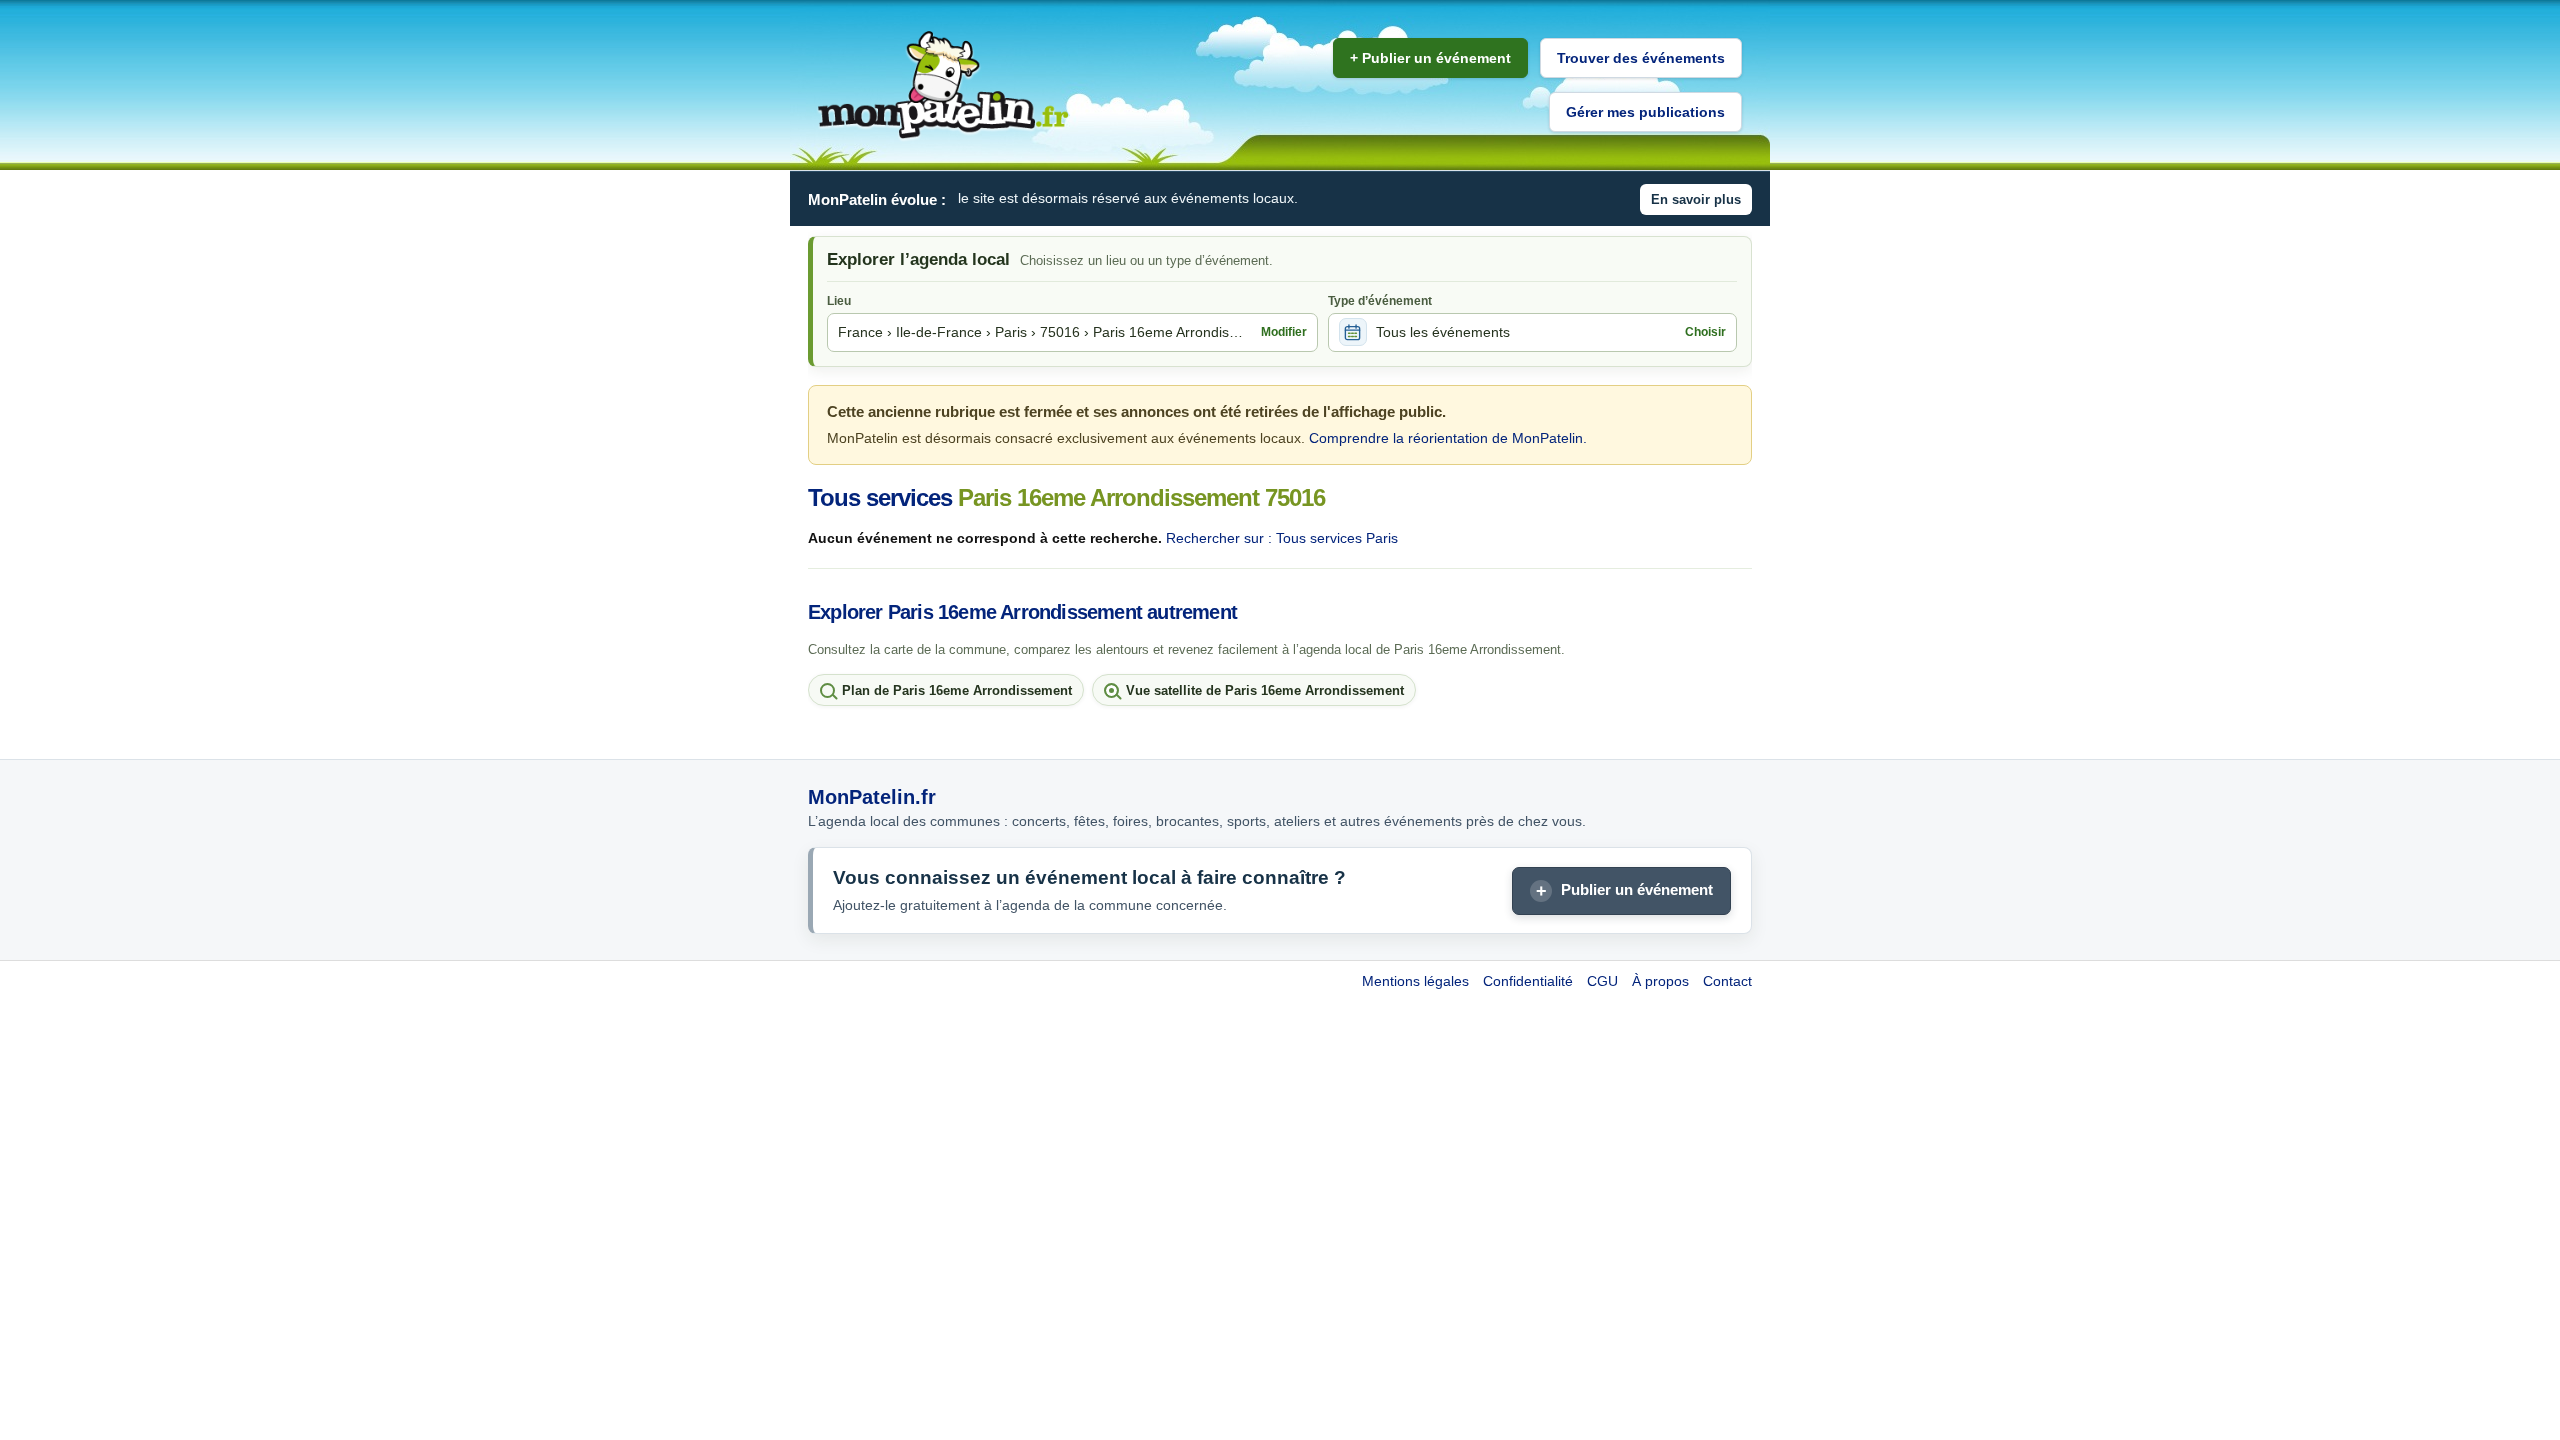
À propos (1660, 981)
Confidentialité (1528, 981)
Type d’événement (1380, 301)
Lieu (839, 301)
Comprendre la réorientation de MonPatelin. (1448, 438)
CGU (1602, 981)
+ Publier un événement (1430, 58)
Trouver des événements (1641, 58)
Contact (1727, 981)
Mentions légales (1415, 981)
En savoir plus (1696, 199)
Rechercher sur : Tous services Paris (1282, 538)
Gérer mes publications (1645, 112)
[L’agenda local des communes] (943, 85)
